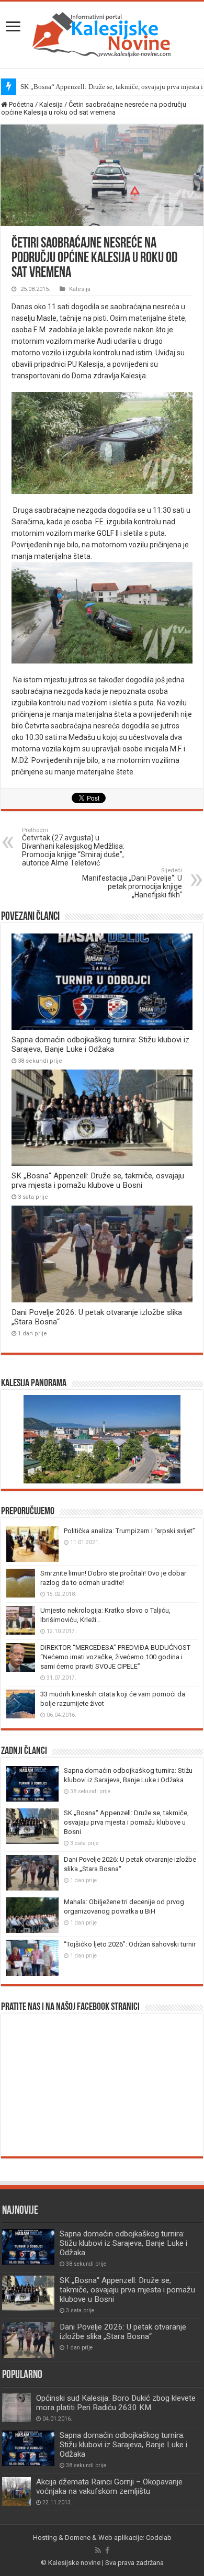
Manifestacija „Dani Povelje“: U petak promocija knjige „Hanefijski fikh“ (132, 883)
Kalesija (51, 104)
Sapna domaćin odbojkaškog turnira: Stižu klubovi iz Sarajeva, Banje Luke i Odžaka (100, 1044)
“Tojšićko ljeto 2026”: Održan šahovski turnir (130, 1944)
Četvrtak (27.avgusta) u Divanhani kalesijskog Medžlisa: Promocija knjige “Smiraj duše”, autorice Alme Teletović (73, 847)
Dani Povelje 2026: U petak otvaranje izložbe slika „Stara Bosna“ (123, 2332)
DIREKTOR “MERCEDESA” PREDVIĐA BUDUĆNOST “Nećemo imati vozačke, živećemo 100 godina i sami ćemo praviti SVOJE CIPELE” (115, 1657)
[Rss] (98, 2550)
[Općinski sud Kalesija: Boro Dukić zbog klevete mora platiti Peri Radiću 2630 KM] (16, 2408)
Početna (20, 104)
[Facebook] (107, 2550)
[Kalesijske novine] (102, 33)
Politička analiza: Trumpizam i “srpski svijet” (129, 1531)
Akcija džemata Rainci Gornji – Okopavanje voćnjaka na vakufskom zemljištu (109, 2487)
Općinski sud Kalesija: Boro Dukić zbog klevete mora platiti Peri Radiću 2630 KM (116, 2403)
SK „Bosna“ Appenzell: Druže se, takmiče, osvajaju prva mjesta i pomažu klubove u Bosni (98, 1180)
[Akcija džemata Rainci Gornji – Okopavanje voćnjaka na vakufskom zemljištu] (16, 2491)
